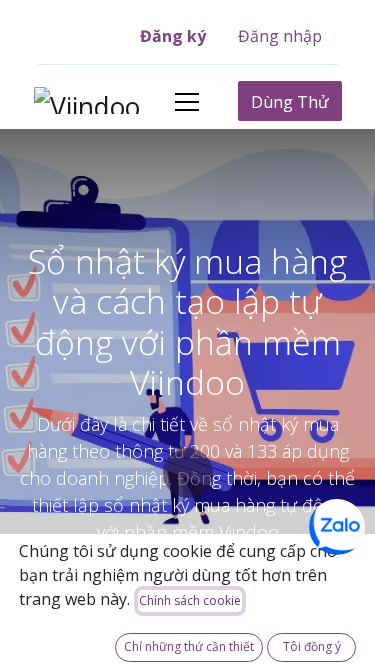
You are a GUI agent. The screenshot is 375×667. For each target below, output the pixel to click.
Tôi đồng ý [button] (312, 646)
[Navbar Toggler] (187, 101)
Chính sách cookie (190, 600)
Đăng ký (173, 36)
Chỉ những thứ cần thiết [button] (189, 646)
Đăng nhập (280, 36)
